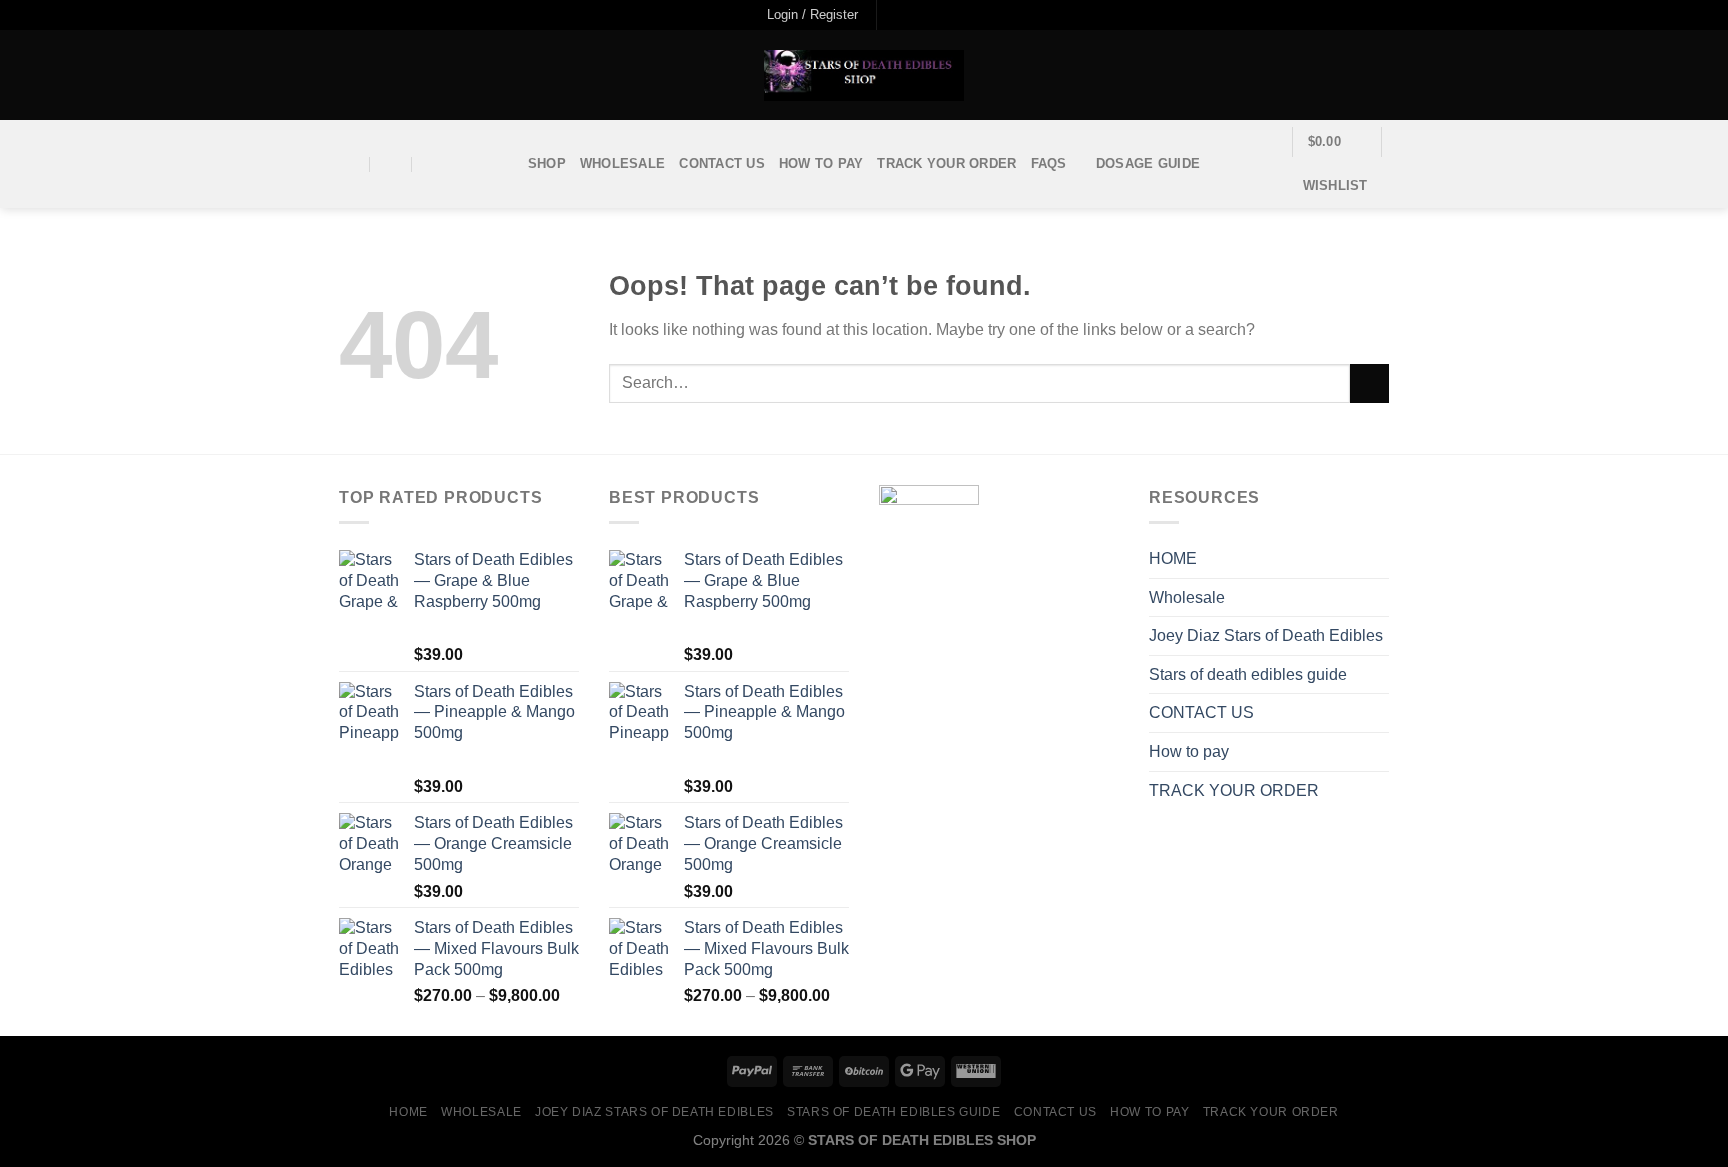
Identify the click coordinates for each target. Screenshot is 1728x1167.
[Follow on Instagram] (914, 15)
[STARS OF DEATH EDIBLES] (864, 75)
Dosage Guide (1148, 163)
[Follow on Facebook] (894, 15)
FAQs (1049, 163)
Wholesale (622, 163)
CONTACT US (722, 163)
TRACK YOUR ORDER (946, 163)
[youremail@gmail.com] (349, 164)
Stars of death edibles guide (1248, 674)
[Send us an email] (952, 15)
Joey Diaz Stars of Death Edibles (1266, 635)
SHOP (547, 163)
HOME (1173, 558)
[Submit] (1369, 383)
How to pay (821, 163)
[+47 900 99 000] (434, 164)
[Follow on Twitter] (933, 15)
